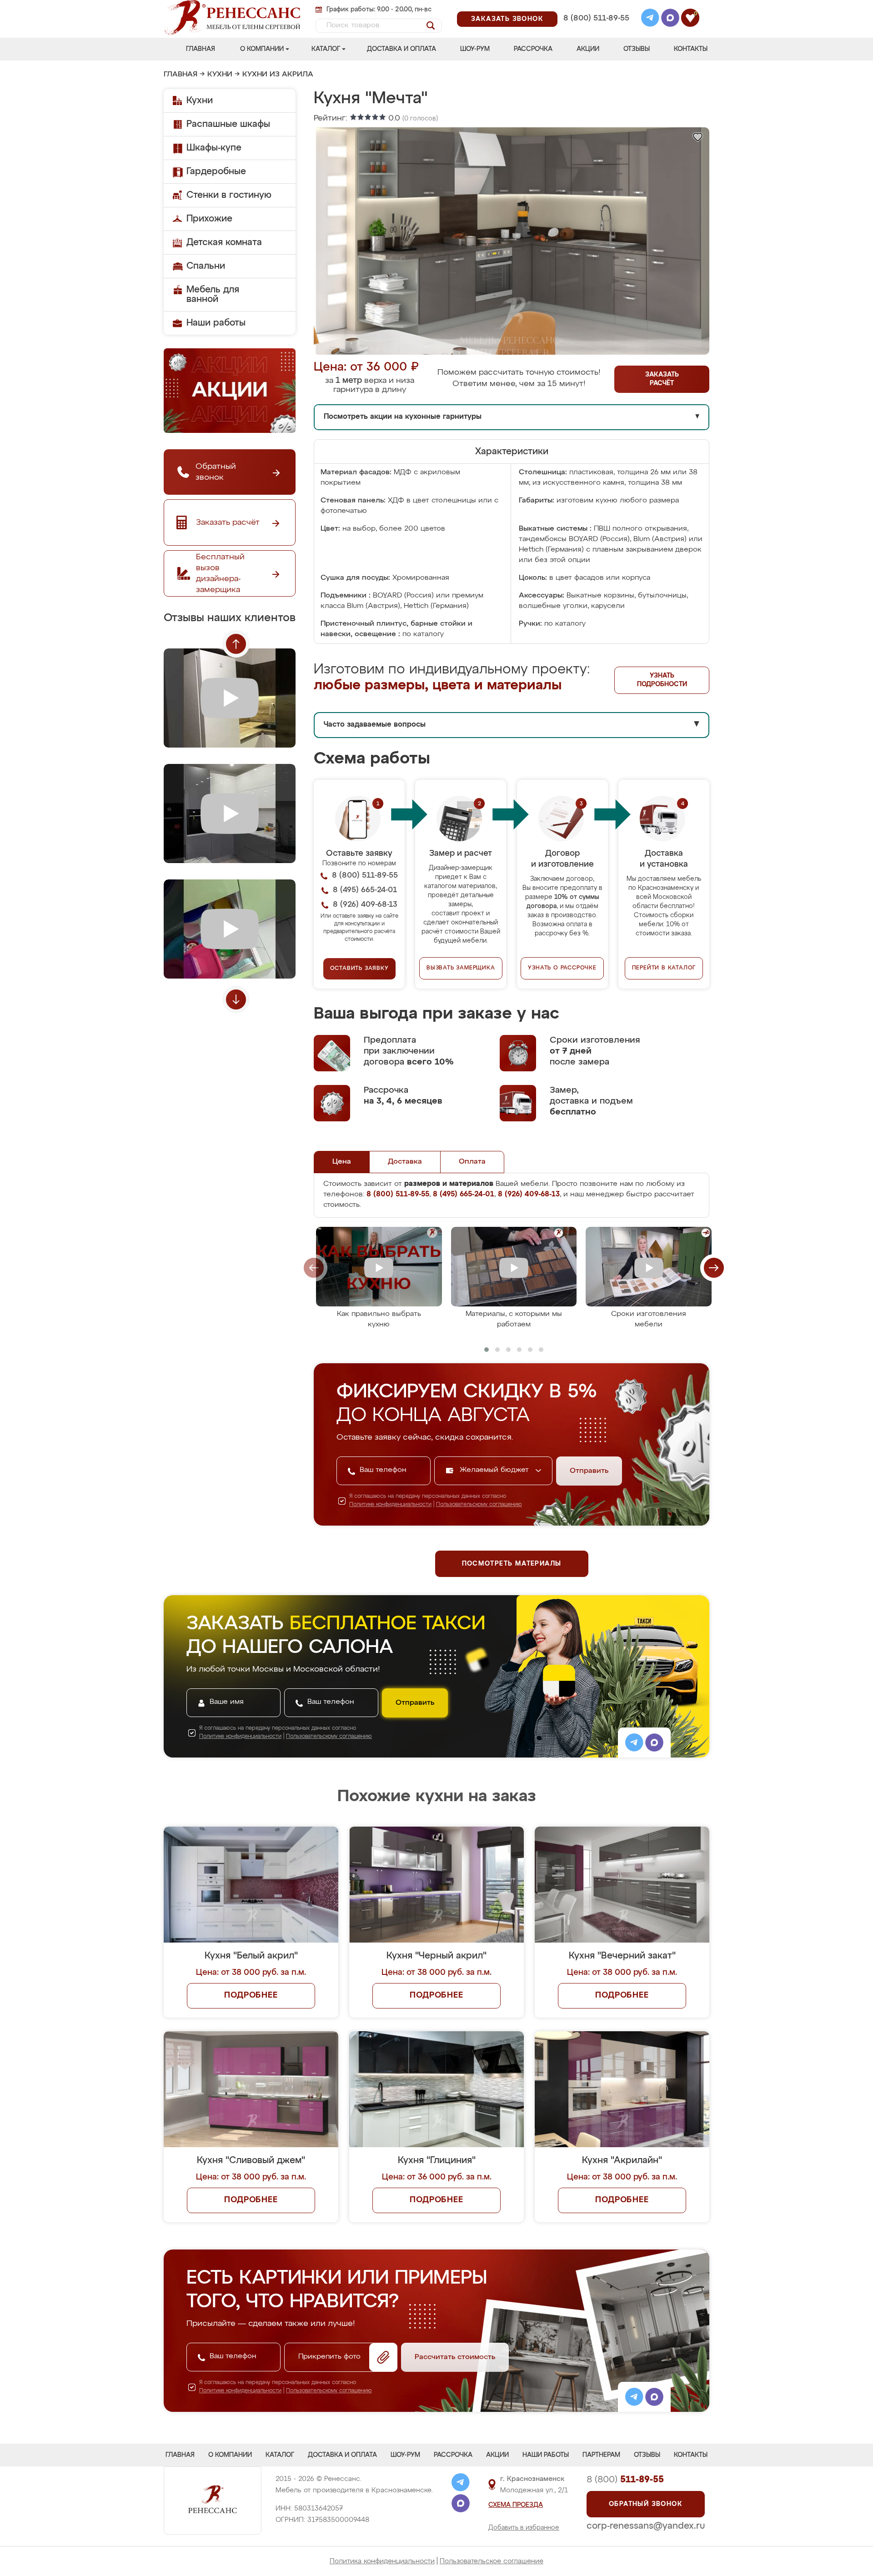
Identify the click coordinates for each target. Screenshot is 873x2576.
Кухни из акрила (278, 75)
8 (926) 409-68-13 (596, 30)
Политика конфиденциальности (382, 2561)
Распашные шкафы (228, 124)
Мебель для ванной (213, 294)
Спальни (206, 266)
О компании (262, 49)
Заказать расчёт (662, 379)
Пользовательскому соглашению (479, 1505)
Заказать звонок (507, 19)
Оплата (472, 1162)
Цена (342, 1162)
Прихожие (209, 219)
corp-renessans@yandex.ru (646, 2526)
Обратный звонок (646, 2504)
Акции (588, 49)
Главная (201, 49)
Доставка (405, 1162)
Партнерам (601, 2455)
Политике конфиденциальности (390, 1505)
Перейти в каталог (664, 968)
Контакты (691, 49)
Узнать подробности (662, 680)
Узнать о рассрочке (562, 968)
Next (236, 999)
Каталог (326, 49)
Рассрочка (533, 49)
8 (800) (625, 2480)
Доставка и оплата (401, 49)
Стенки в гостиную (229, 195)
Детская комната (224, 242)
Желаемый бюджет (495, 1470)
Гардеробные (216, 171)
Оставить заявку (359, 969)
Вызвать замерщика (461, 968)
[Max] (670, 19)
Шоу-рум (475, 49)
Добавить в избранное (524, 2528)
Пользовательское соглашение (492, 2561)
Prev (236, 644)
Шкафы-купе (214, 148)
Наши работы (216, 323)
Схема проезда (516, 2505)
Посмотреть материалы (512, 1564)
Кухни (220, 75)
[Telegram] (650, 19)
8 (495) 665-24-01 (595, 7)
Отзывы (637, 49)
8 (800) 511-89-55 (596, 18)
